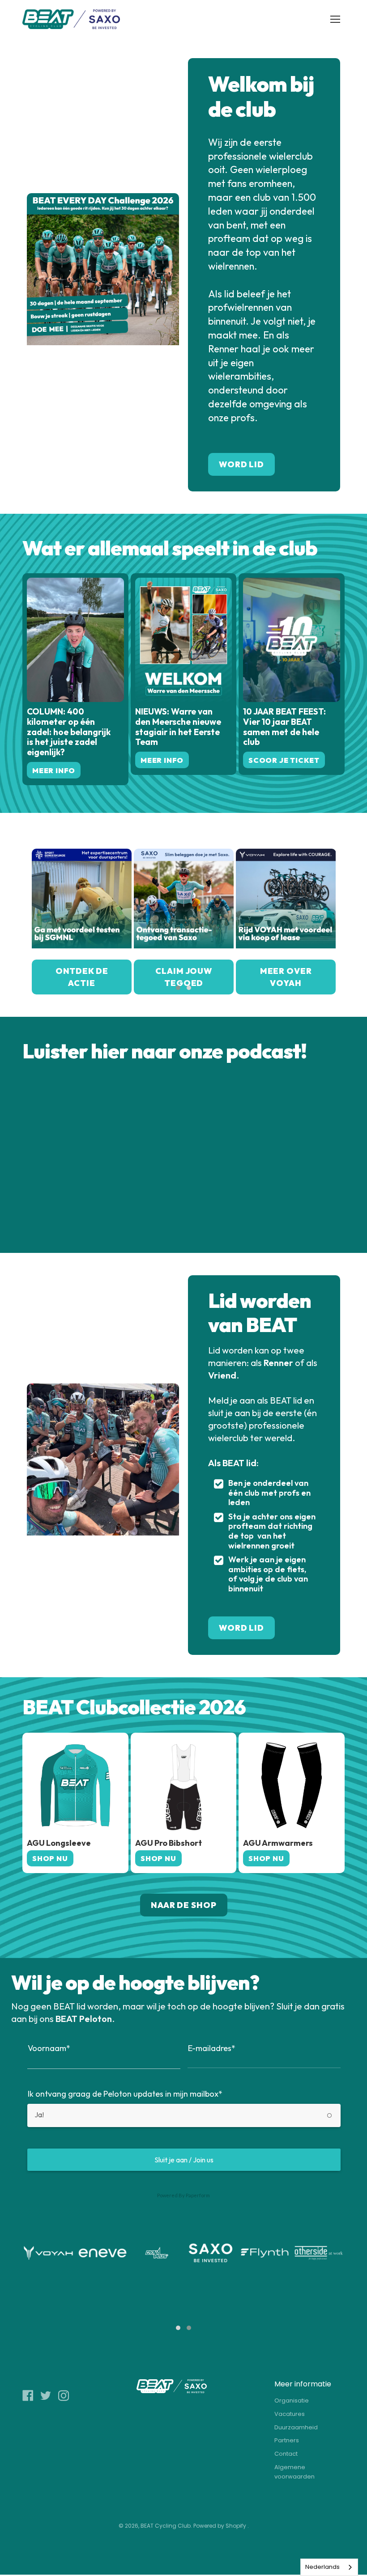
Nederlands (322, 2567)
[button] (178, 988)
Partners (287, 2440)
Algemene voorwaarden (294, 2472)
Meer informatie (303, 2384)
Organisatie (292, 2400)
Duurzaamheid (296, 2427)
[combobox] (329, 2567)
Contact (286, 2454)
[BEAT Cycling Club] (72, 19)
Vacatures (290, 2414)
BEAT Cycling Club (166, 2526)
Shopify (236, 2526)
